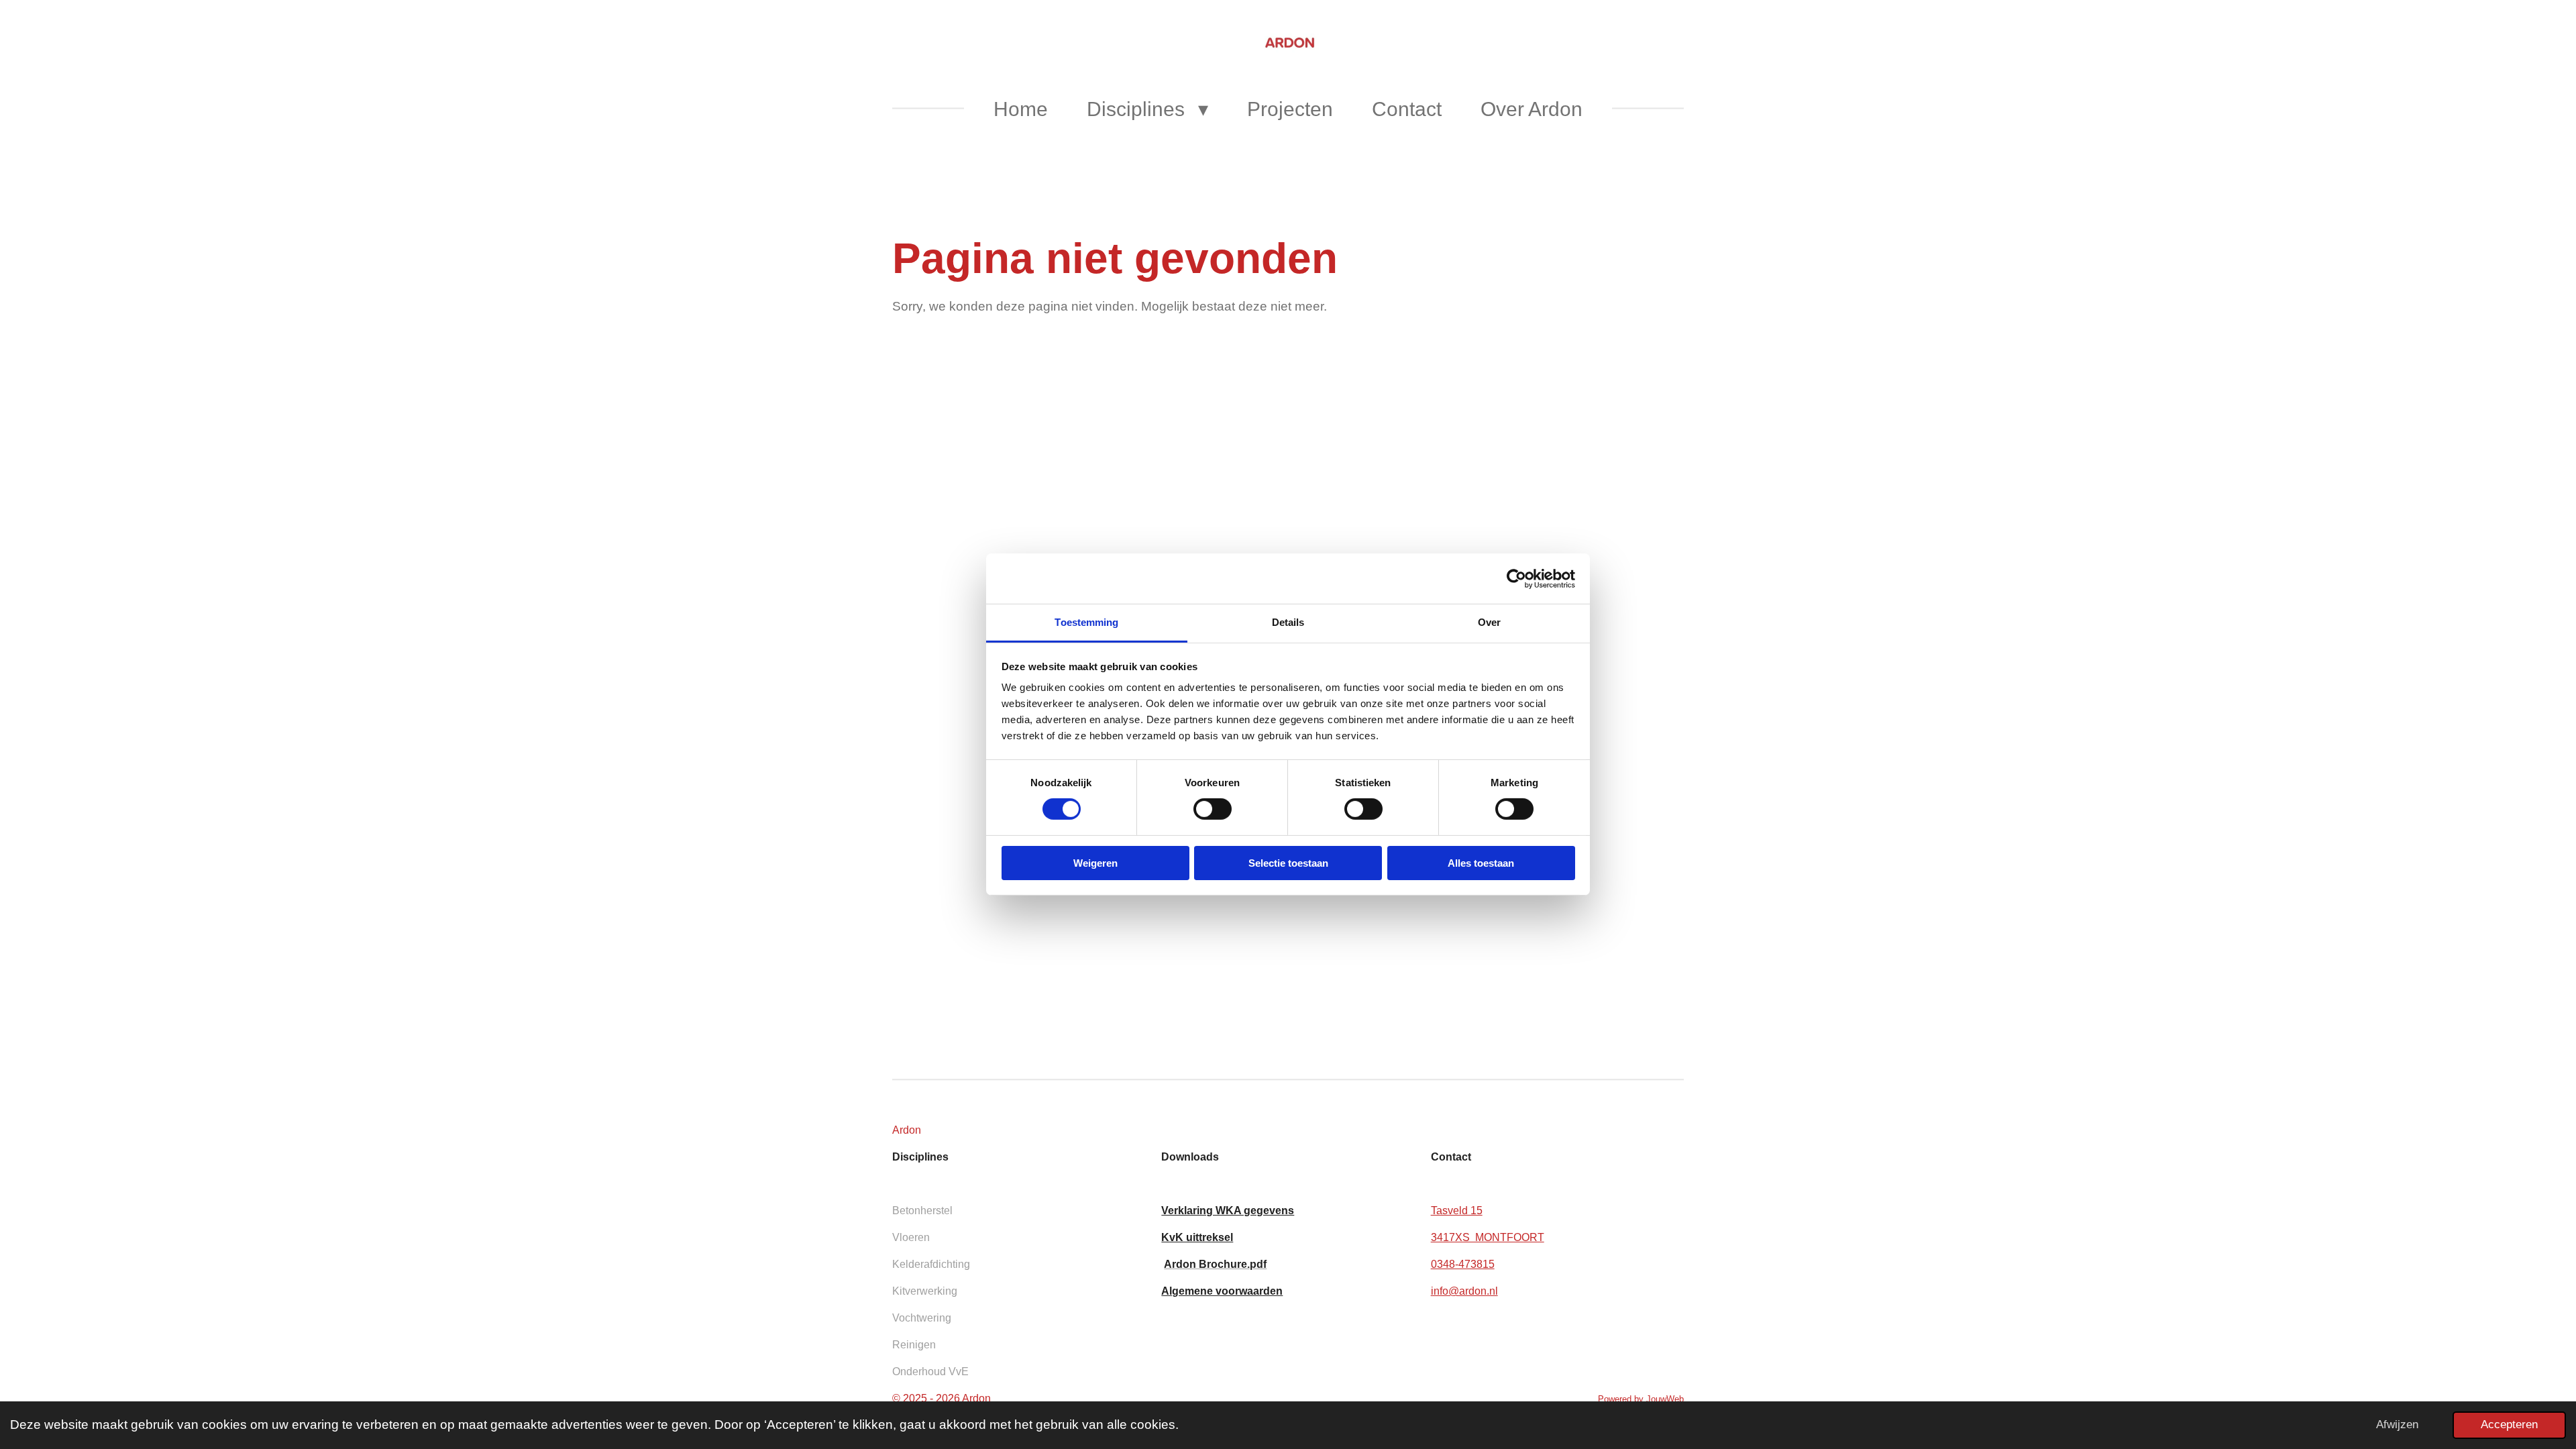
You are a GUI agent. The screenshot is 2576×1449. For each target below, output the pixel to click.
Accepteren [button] (2509, 1425)
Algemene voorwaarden (1222, 1291)
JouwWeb (1665, 1399)
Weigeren (1095, 863)
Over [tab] (1489, 622)
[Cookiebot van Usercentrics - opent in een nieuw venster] (1516, 578)
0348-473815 (1463, 1264)
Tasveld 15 (1457, 1211)
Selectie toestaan (1288, 863)
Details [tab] (1288, 622)
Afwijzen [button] (2397, 1425)
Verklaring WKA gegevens (1228, 1211)
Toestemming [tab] (1086, 622)
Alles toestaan (1481, 863)
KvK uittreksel (1197, 1237)
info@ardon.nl (1464, 1291)
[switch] (1213, 809)
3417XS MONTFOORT (1488, 1237)
